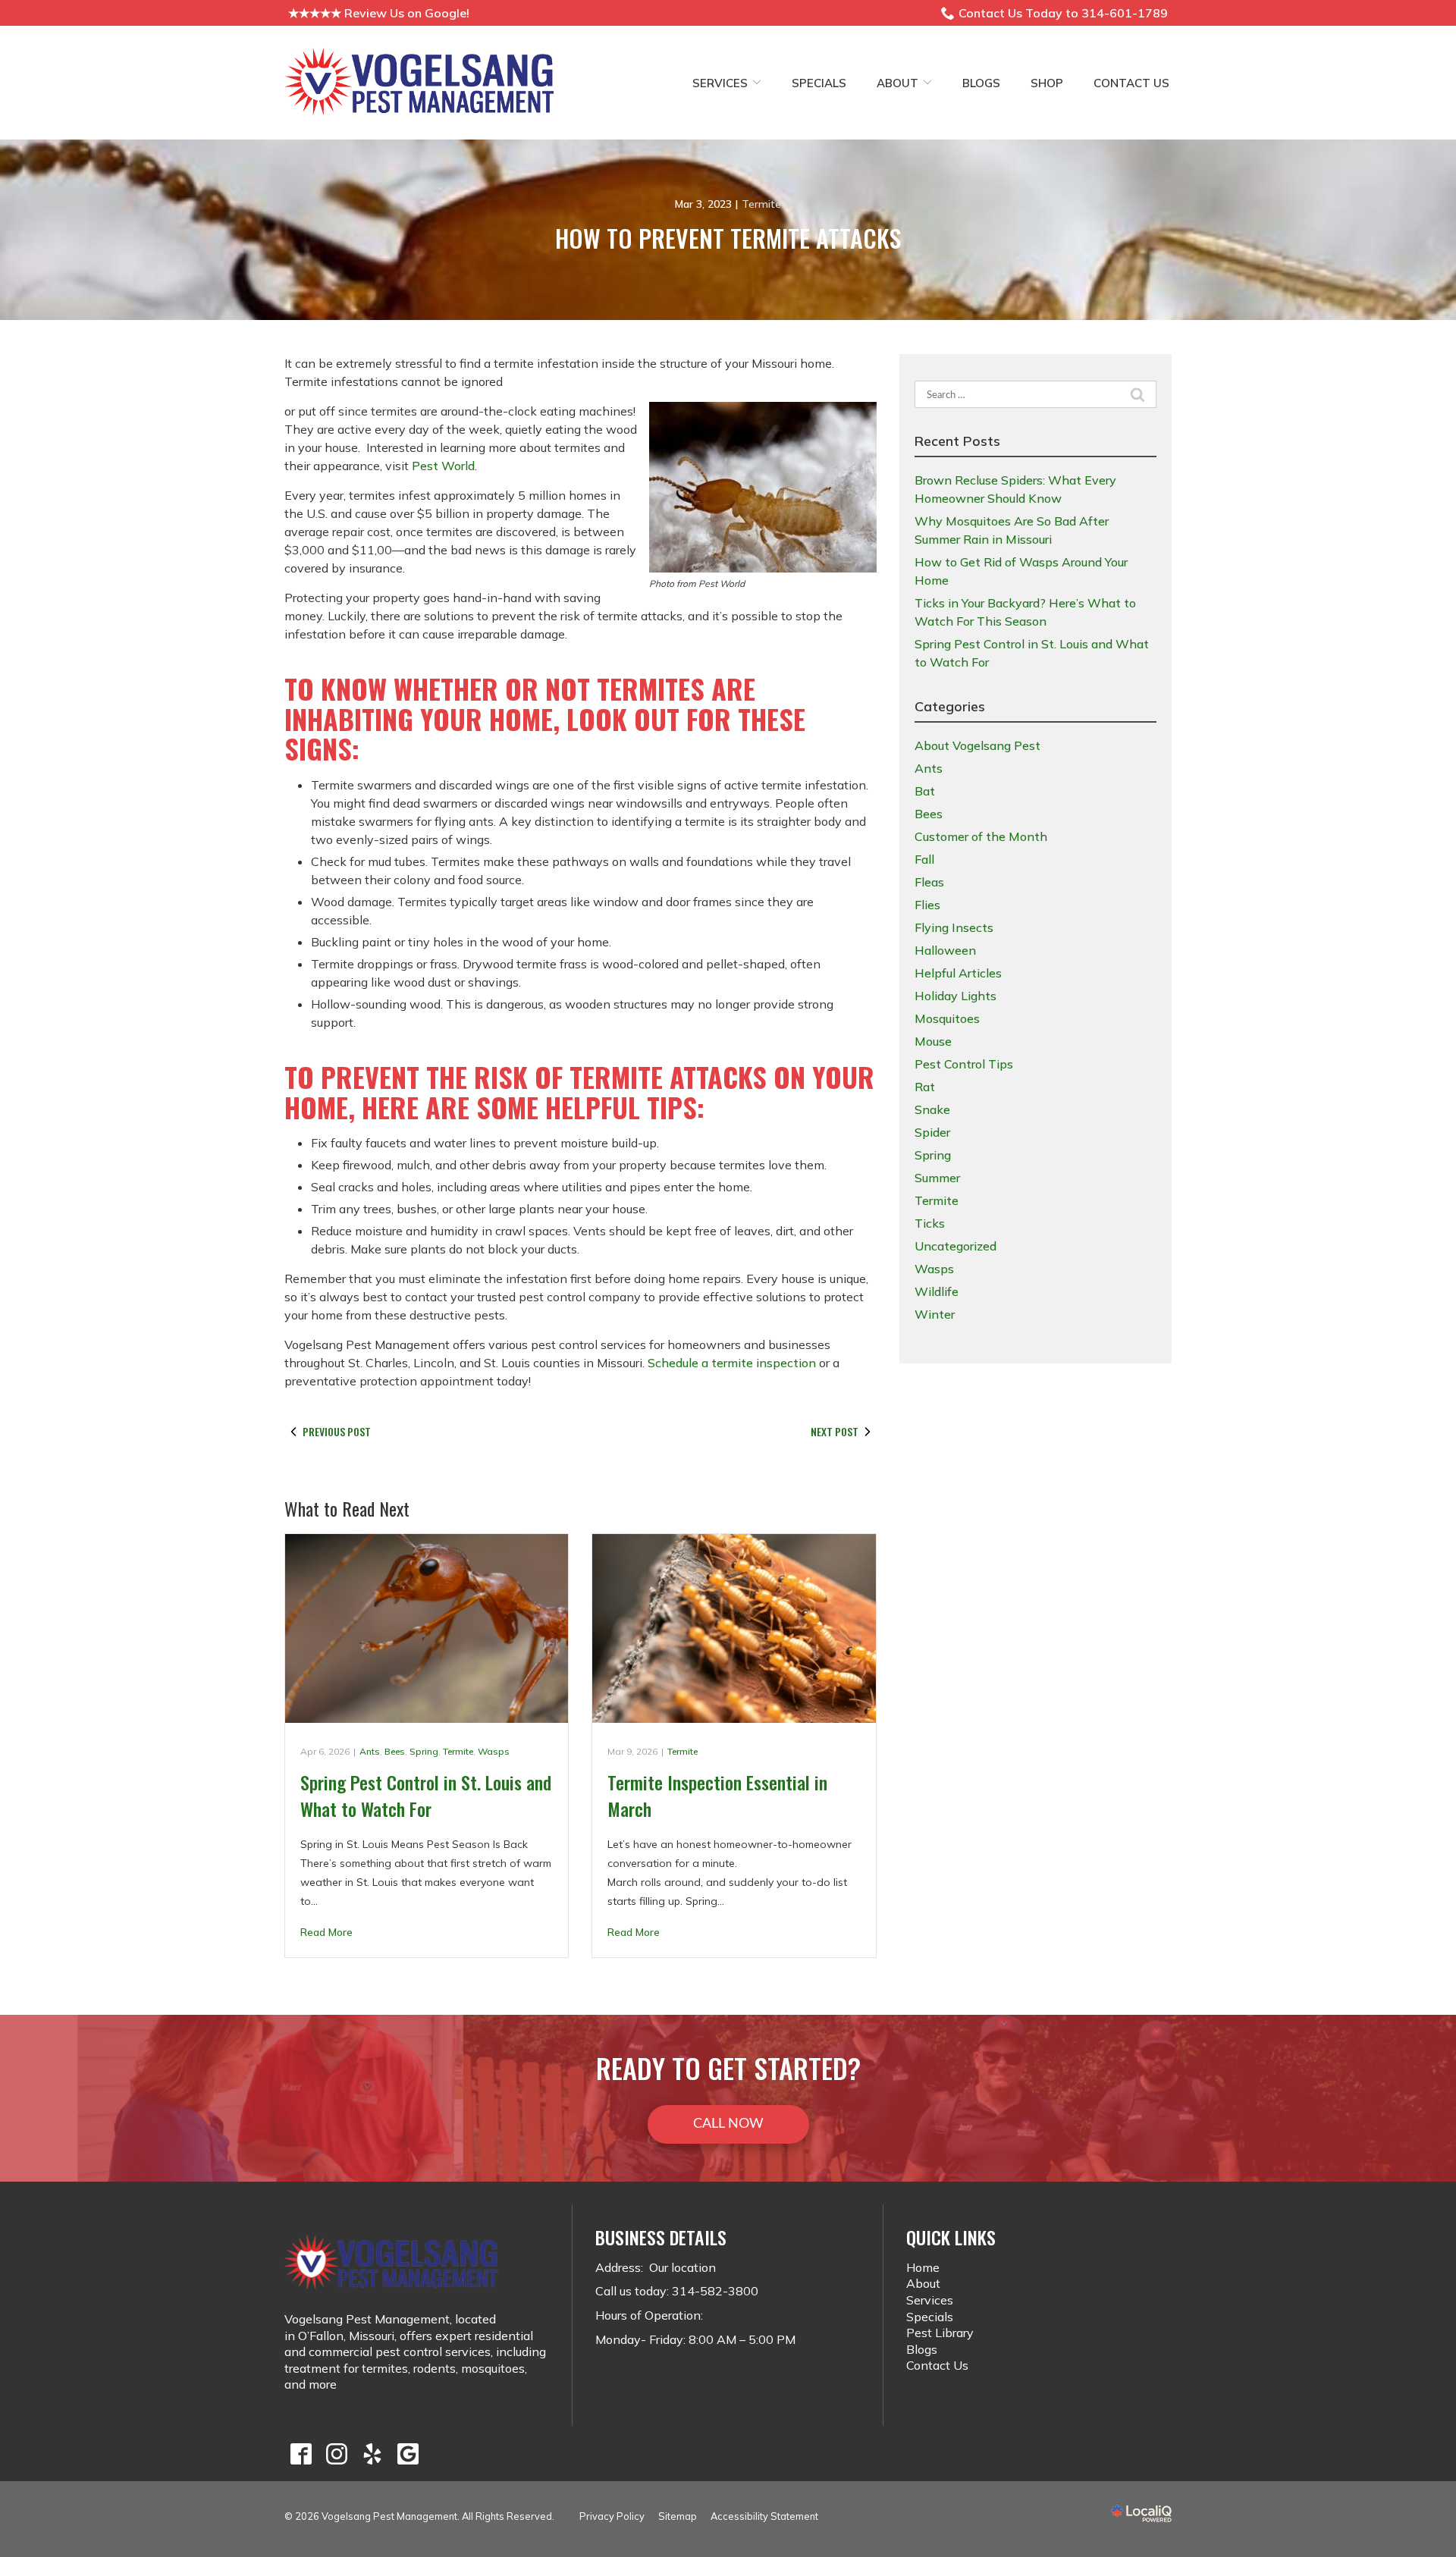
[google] (408, 2453)
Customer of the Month (981, 836)
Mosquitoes (947, 1018)
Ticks (930, 1223)
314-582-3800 (715, 2291)
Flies (927, 905)
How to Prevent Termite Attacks (728, 238)
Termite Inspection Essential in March (717, 1796)
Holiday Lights (955, 996)
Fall (924, 859)
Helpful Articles (958, 973)
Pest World (443, 466)
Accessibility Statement (764, 2516)
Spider (932, 1132)
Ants (370, 1751)
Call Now (728, 2124)
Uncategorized (955, 1246)
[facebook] (301, 2453)
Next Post (835, 1432)
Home (923, 2267)
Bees (395, 1751)
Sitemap (678, 2516)
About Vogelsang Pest (977, 745)
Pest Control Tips (964, 1064)
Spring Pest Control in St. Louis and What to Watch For (426, 1796)
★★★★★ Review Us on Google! (379, 13)
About (897, 83)
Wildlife (937, 1291)
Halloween (945, 950)
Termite (761, 204)
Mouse (933, 1041)
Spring (424, 1751)
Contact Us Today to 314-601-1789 (1063, 13)
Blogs (981, 83)
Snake (932, 1109)
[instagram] (336, 2453)
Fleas (929, 882)
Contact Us (1131, 83)
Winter (935, 1314)
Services (720, 83)
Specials (819, 83)
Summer (937, 1178)
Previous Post (337, 1432)
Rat (925, 1087)
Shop (1047, 83)
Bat (925, 791)
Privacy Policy (612, 2516)
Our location (681, 2267)
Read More (326, 1932)
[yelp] (372, 2453)
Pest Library (940, 2333)
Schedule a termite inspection (732, 1363)
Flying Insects (954, 927)
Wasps (494, 1751)
